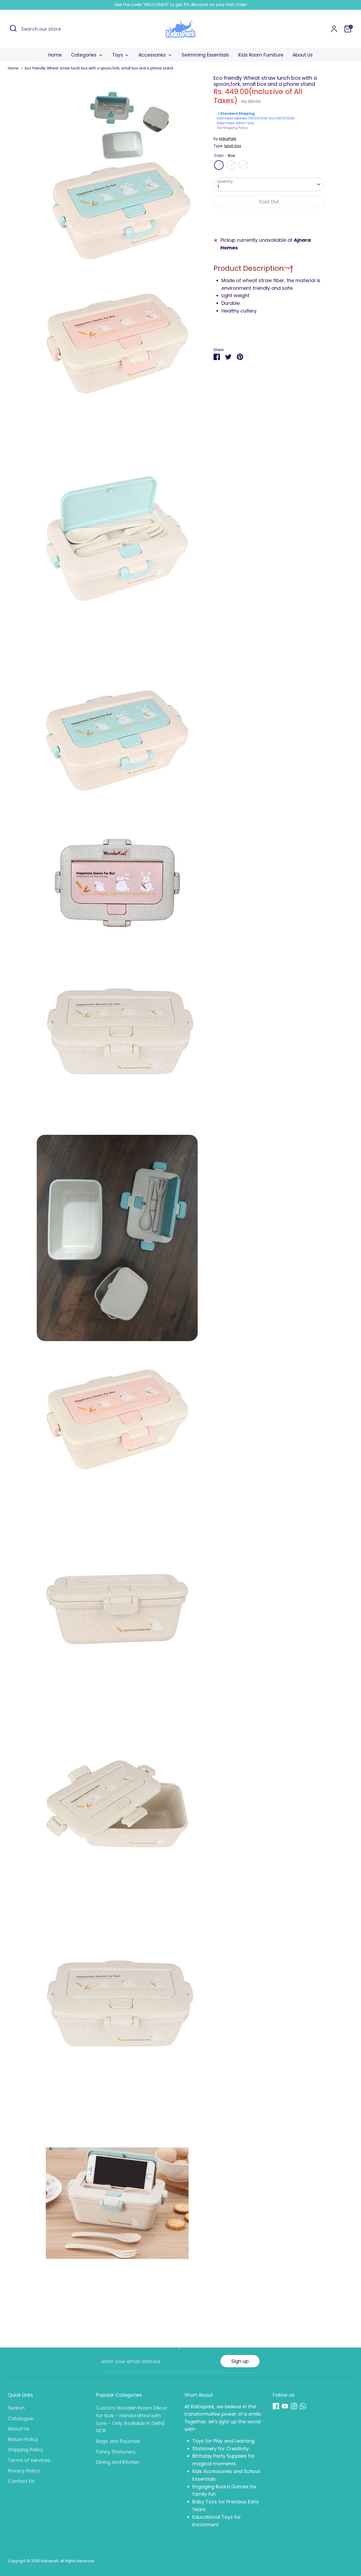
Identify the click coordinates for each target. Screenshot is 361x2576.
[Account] (334, 29)
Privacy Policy (24, 2471)
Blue (219, 165)
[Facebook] (276, 2406)
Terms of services (29, 2460)
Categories (84, 55)
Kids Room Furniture (261, 55)
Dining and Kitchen (118, 2462)
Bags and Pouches (118, 2441)
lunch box (233, 146)
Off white (243, 165)
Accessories (153, 55)
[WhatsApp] (303, 2406)
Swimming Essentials (205, 55)
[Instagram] (294, 2406)
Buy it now (269, 218)
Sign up (240, 2361)
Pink (231, 165)
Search (16, 2408)
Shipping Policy (26, 2450)
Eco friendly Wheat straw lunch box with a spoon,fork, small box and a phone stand (99, 68)
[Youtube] (285, 2406)
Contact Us (21, 2481)
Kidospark (50, 2561)
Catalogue (20, 2418)
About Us (303, 55)
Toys (118, 55)
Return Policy (23, 2439)
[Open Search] (13, 28)
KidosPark (228, 139)
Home (55, 55)
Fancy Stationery (116, 2452)
